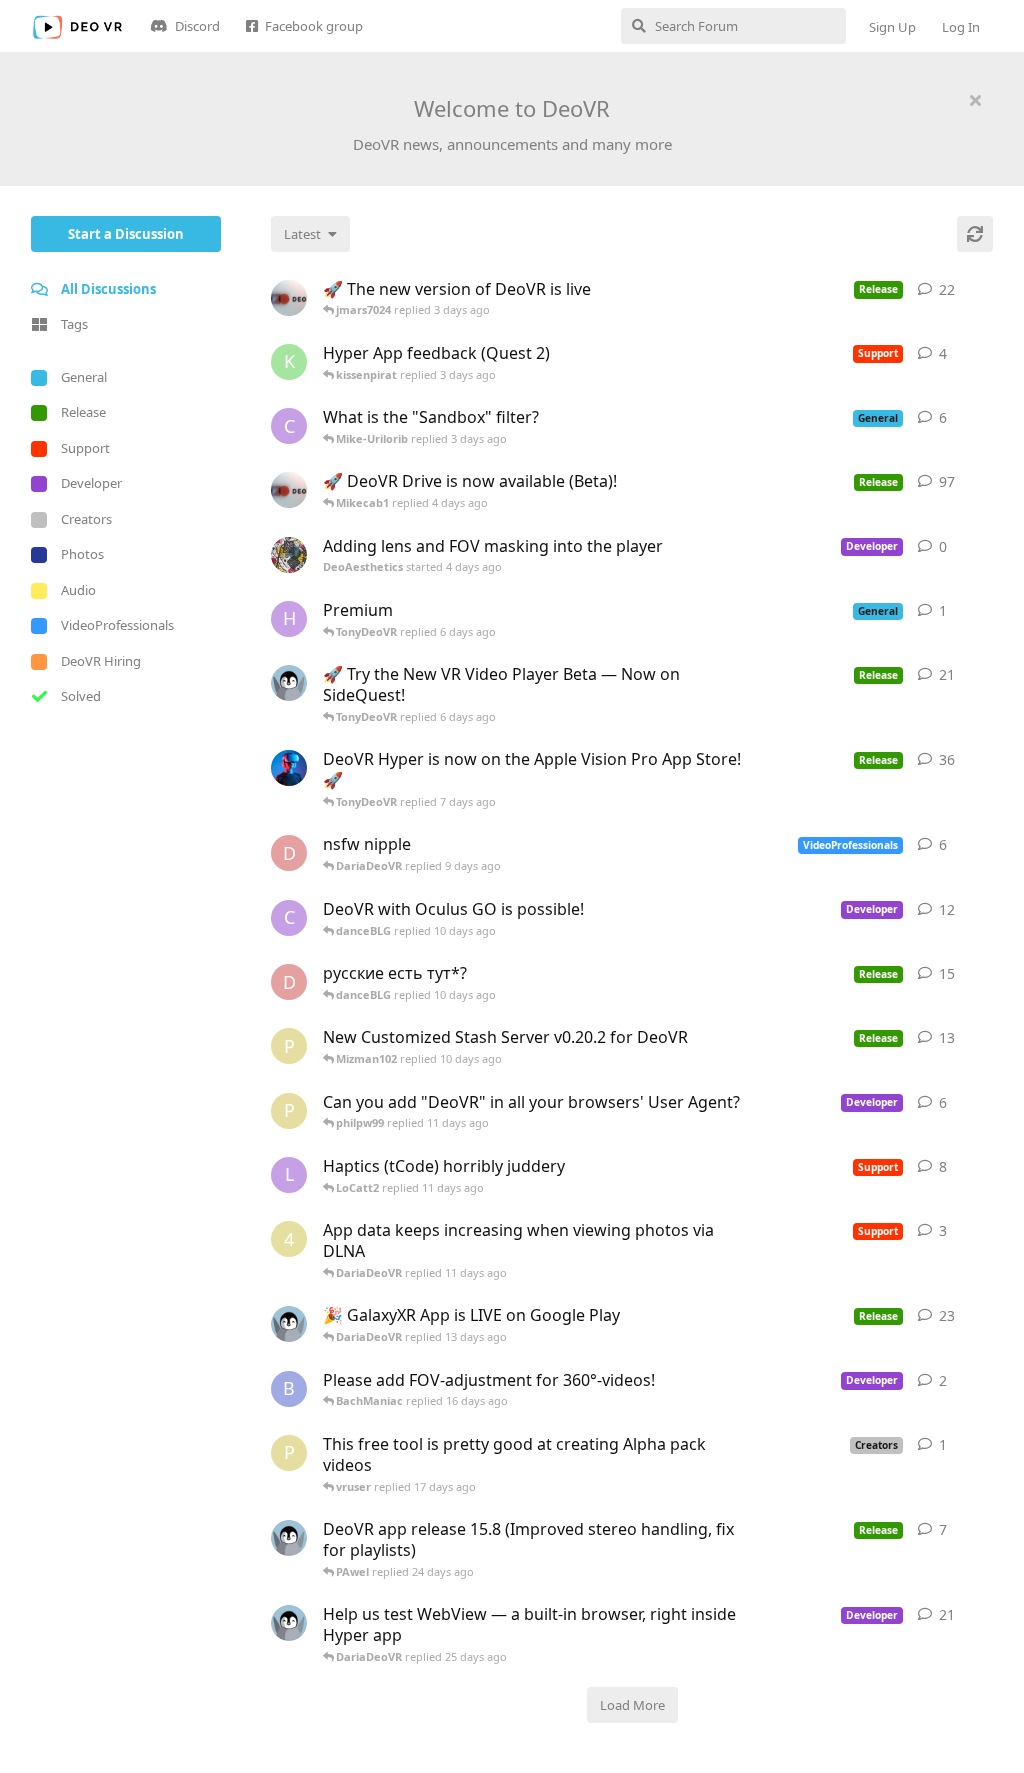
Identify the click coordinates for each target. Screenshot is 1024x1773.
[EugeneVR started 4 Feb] (289, 490)
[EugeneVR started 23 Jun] (289, 298)
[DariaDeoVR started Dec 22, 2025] (289, 768)
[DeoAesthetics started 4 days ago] (289, 555)
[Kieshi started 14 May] (289, 1324)
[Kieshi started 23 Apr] (289, 1623)
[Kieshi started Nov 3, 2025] (289, 683)
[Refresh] (975, 234)
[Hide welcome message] (975, 100)
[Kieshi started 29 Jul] (289, 1538)
